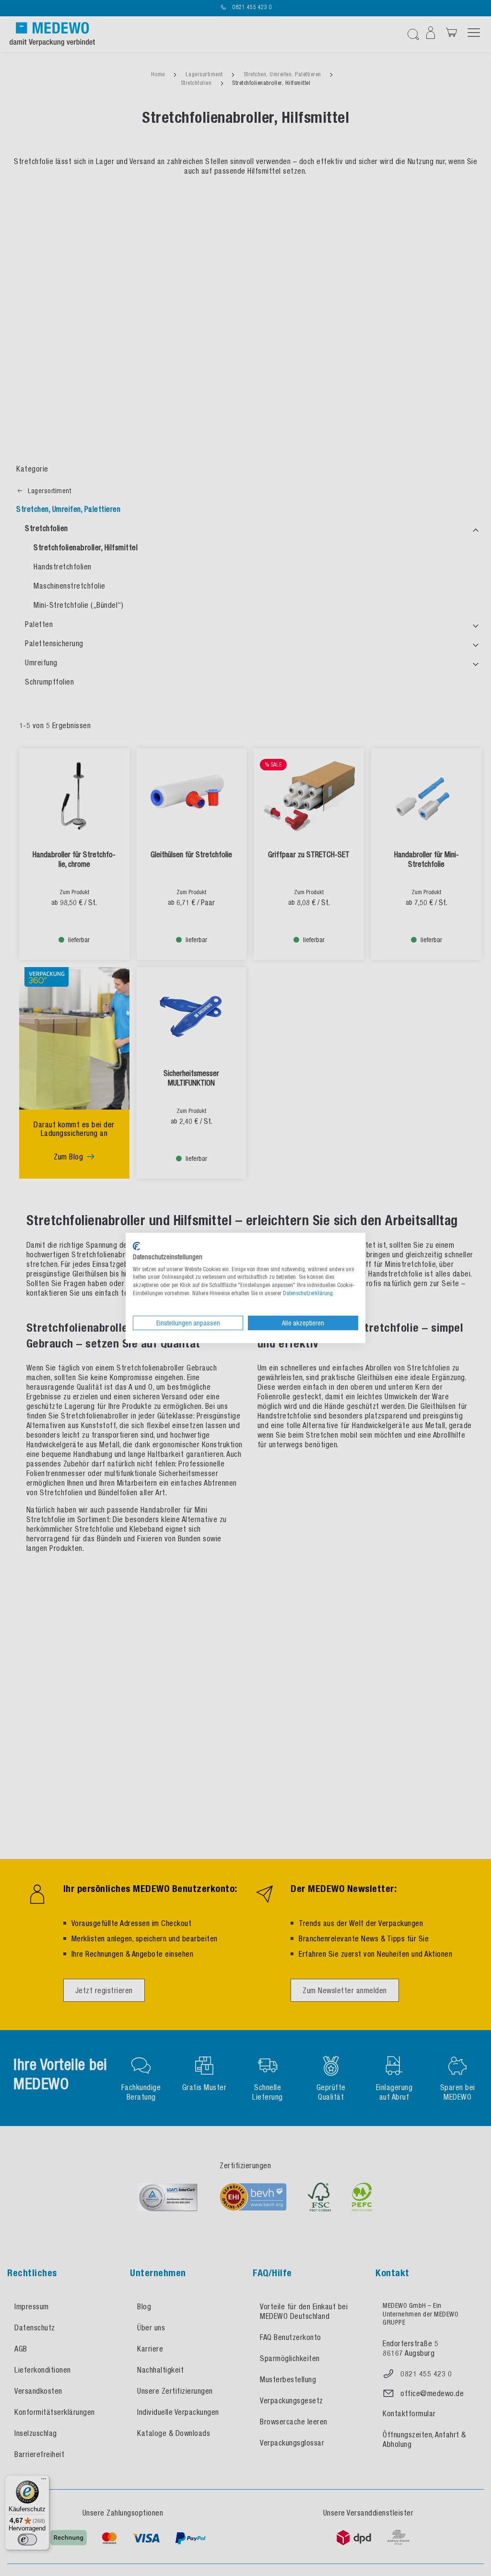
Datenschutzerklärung (308, 1293)
